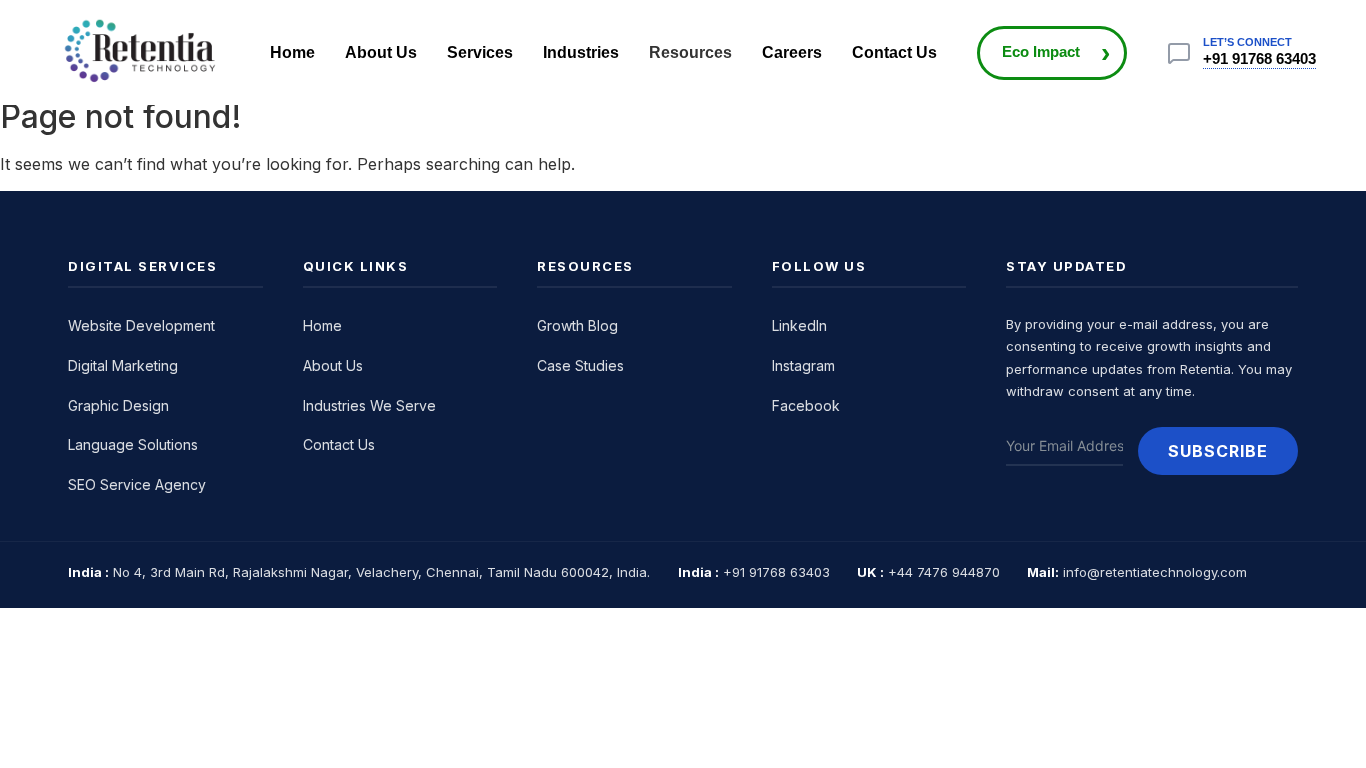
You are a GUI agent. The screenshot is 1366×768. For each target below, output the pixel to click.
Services (480, 52)
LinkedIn (799, 325)
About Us (381, 52)
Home (292, 52)
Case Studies (580, 365)
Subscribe (1218, 451)
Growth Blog (577, 325)
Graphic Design (118, 405)
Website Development (141, 325)
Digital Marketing (123, 365)
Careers (792, 52)
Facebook (806, 405)
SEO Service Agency (137, 484)
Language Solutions (133, 444)
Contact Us (894, 52)
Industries (581, 52)
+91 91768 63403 (1259, 58)
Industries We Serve (369, 405)
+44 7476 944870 (944, 572)
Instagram (803, 365)
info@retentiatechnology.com (1155, 572)
